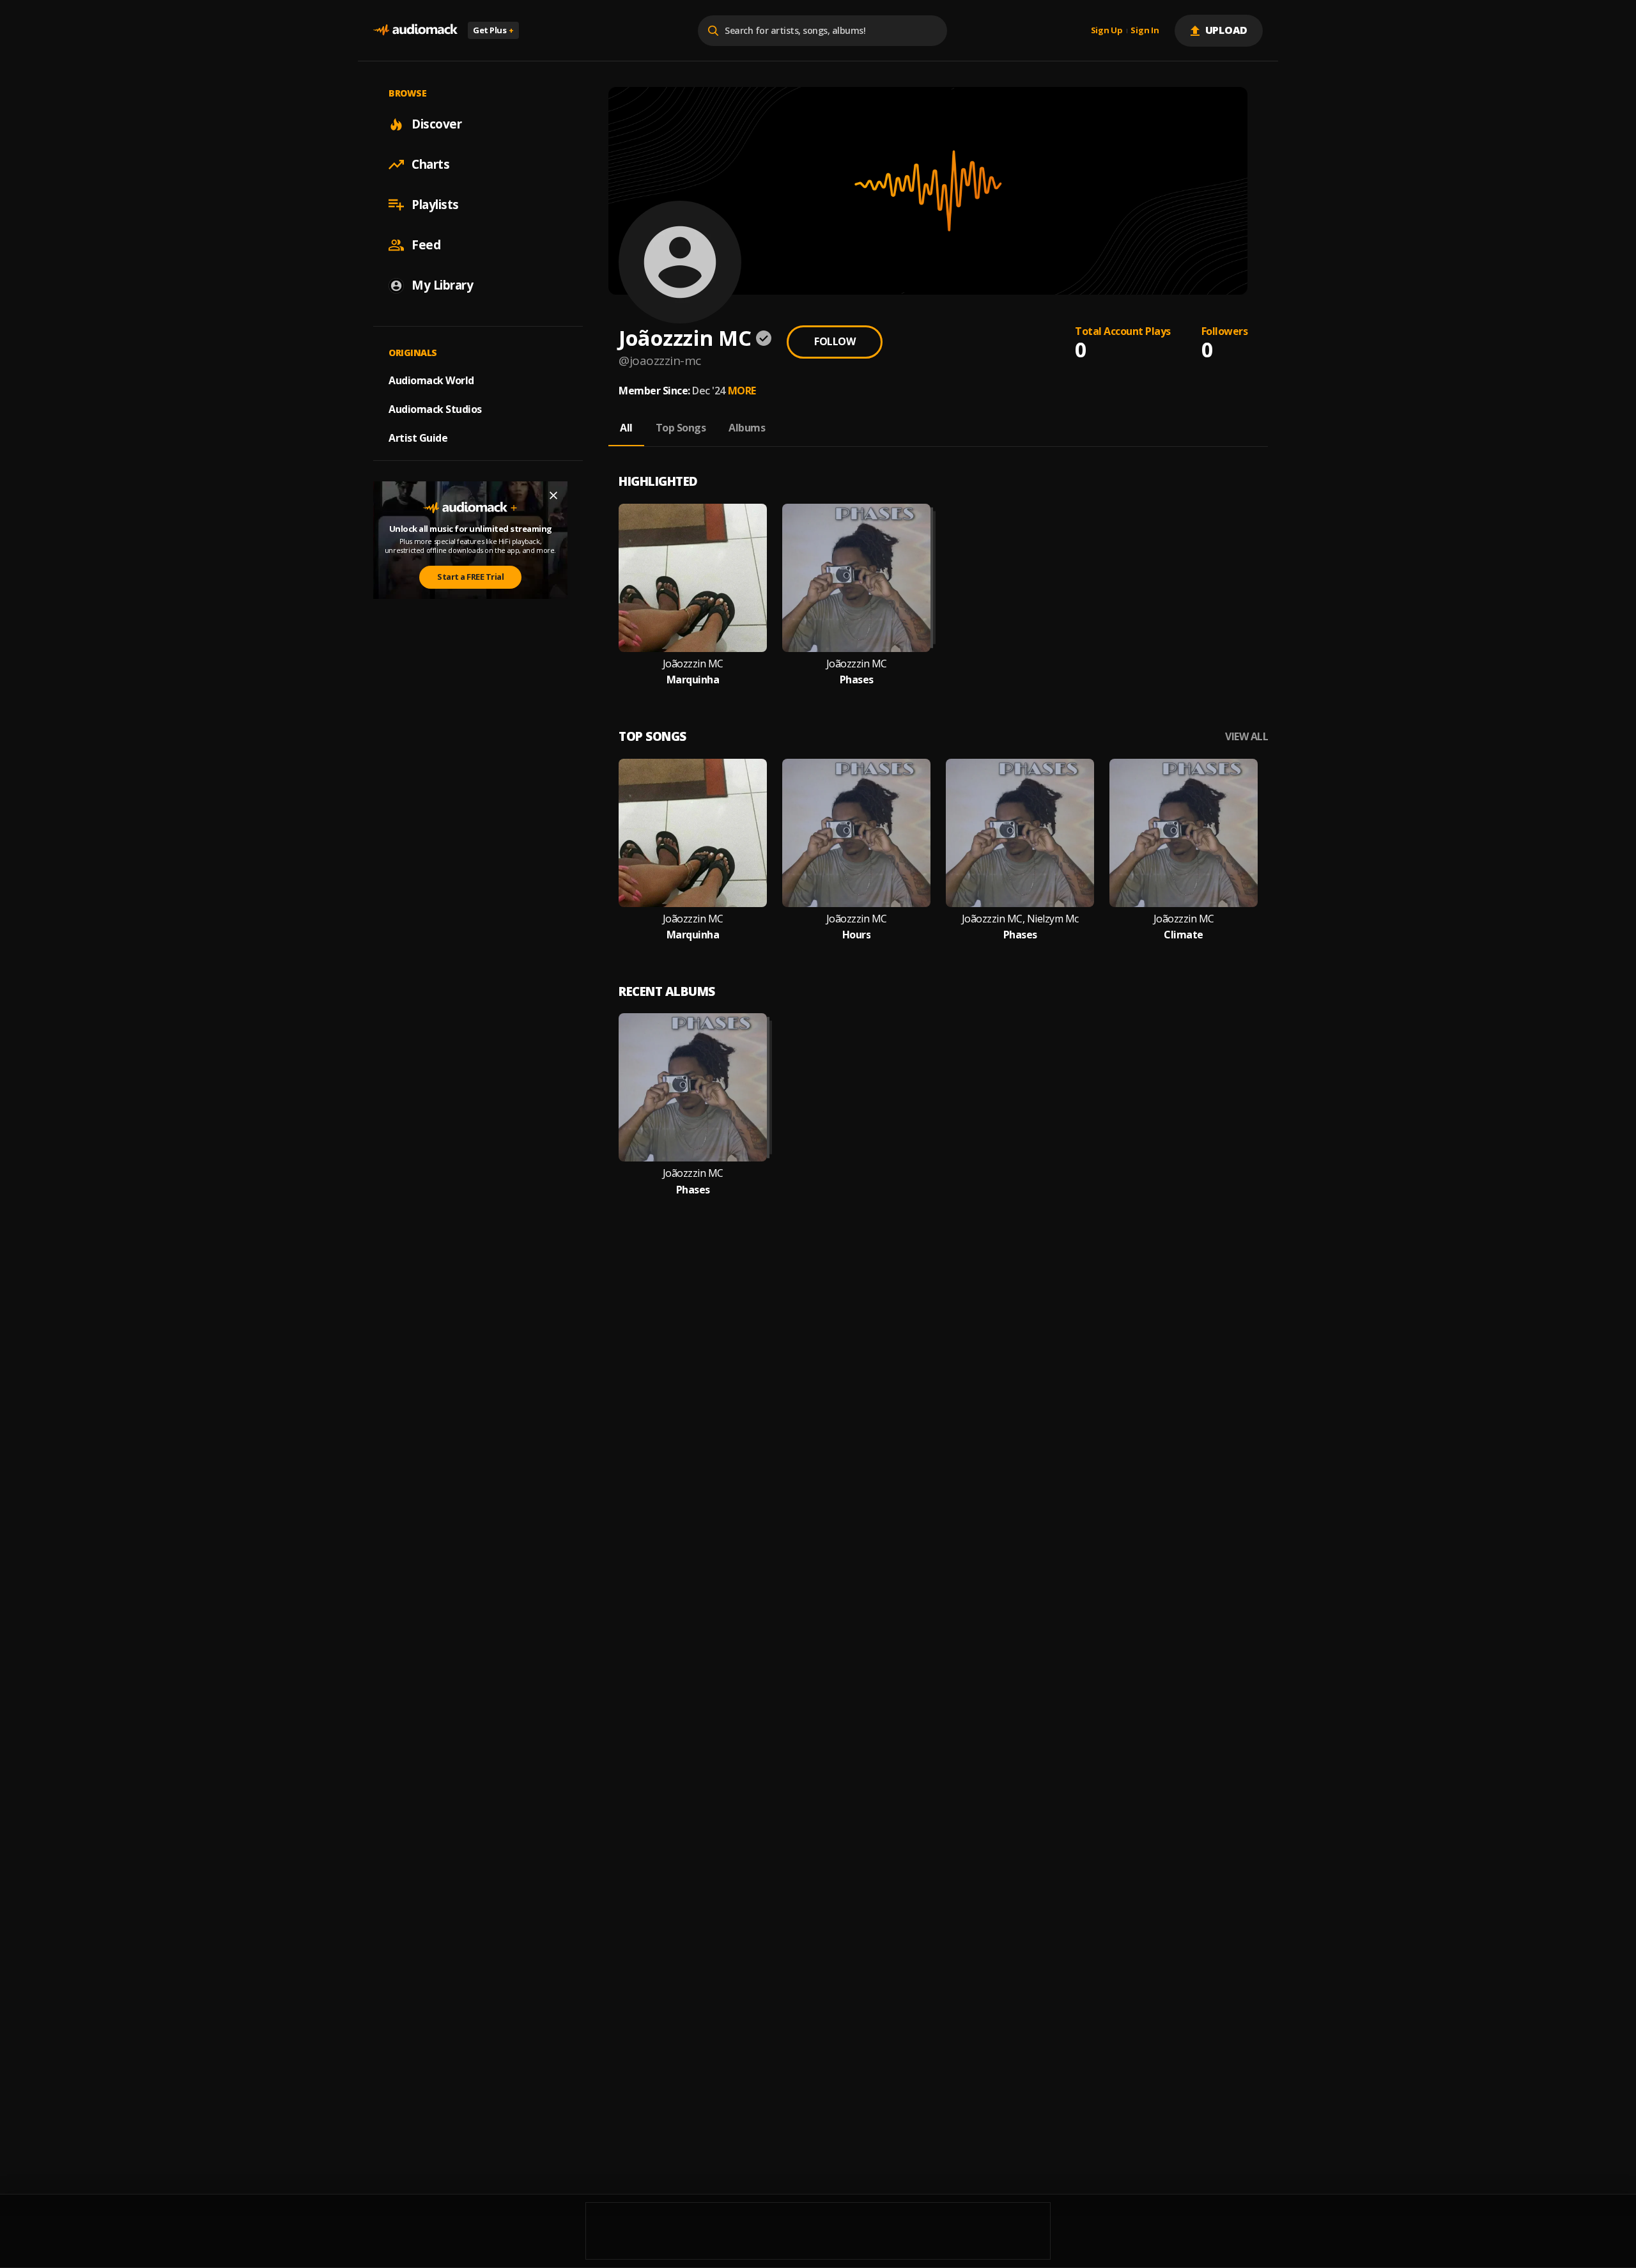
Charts (430, 164)
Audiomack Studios (435, 409)
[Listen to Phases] (856, 578)
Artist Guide (418, 438)
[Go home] (415, 30)
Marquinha (693, 680)
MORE (742, 391)
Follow (835, 341)
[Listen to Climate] (1184, 833)
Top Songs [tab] (681, 428)
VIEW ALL (1246, 737)
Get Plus (493, 30)
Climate (1184, 935)
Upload (1227, 30)
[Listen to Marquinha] (693, 578)
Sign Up (1107, 31)
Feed (426, 245)
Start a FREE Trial (470, 577)
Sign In (1145, 31)
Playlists (435, 205)
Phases (857, 680)
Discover (436, 124)
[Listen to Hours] (856, 833)
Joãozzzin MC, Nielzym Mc (1020, 919)
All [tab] (626, 428)
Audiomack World (431, 380)
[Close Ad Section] (553, 495)
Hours (857, 935)
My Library (442, 285)
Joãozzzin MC (693, 664)
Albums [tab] (747, 428)
